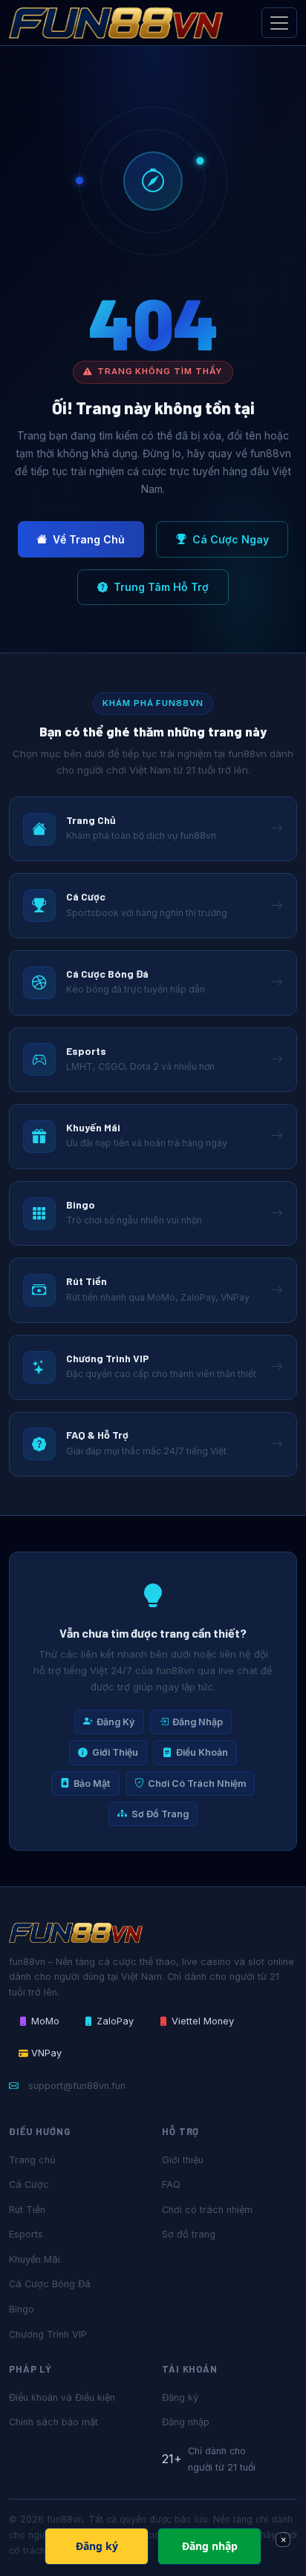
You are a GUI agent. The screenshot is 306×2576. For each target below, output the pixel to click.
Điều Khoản (202, 1752)
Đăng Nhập (198, 1722)
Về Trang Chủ (89, 539)
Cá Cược (29, 2184)
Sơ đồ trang (189, 2234)
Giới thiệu (183, 2160)
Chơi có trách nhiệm (207, 2210)
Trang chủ (32, 2160)
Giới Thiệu (115, 1752)
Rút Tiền (27, 2210)
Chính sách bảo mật (53, 2422)
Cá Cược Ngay (231, 539)
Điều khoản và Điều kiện (62, 2397)
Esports (26, 2234)
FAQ (171, 2184)
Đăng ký (180, 2397)
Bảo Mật (92, 1784)
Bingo (22, 2309)
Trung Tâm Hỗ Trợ (161, 587)
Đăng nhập (186, 2422)
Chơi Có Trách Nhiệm (197, 1784)
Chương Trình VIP (48, 2334)
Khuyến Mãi (35, 2259)
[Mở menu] (279, 23)
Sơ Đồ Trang (160, 1814)
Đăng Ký (115, 1722)
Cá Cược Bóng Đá (50, 2284)
